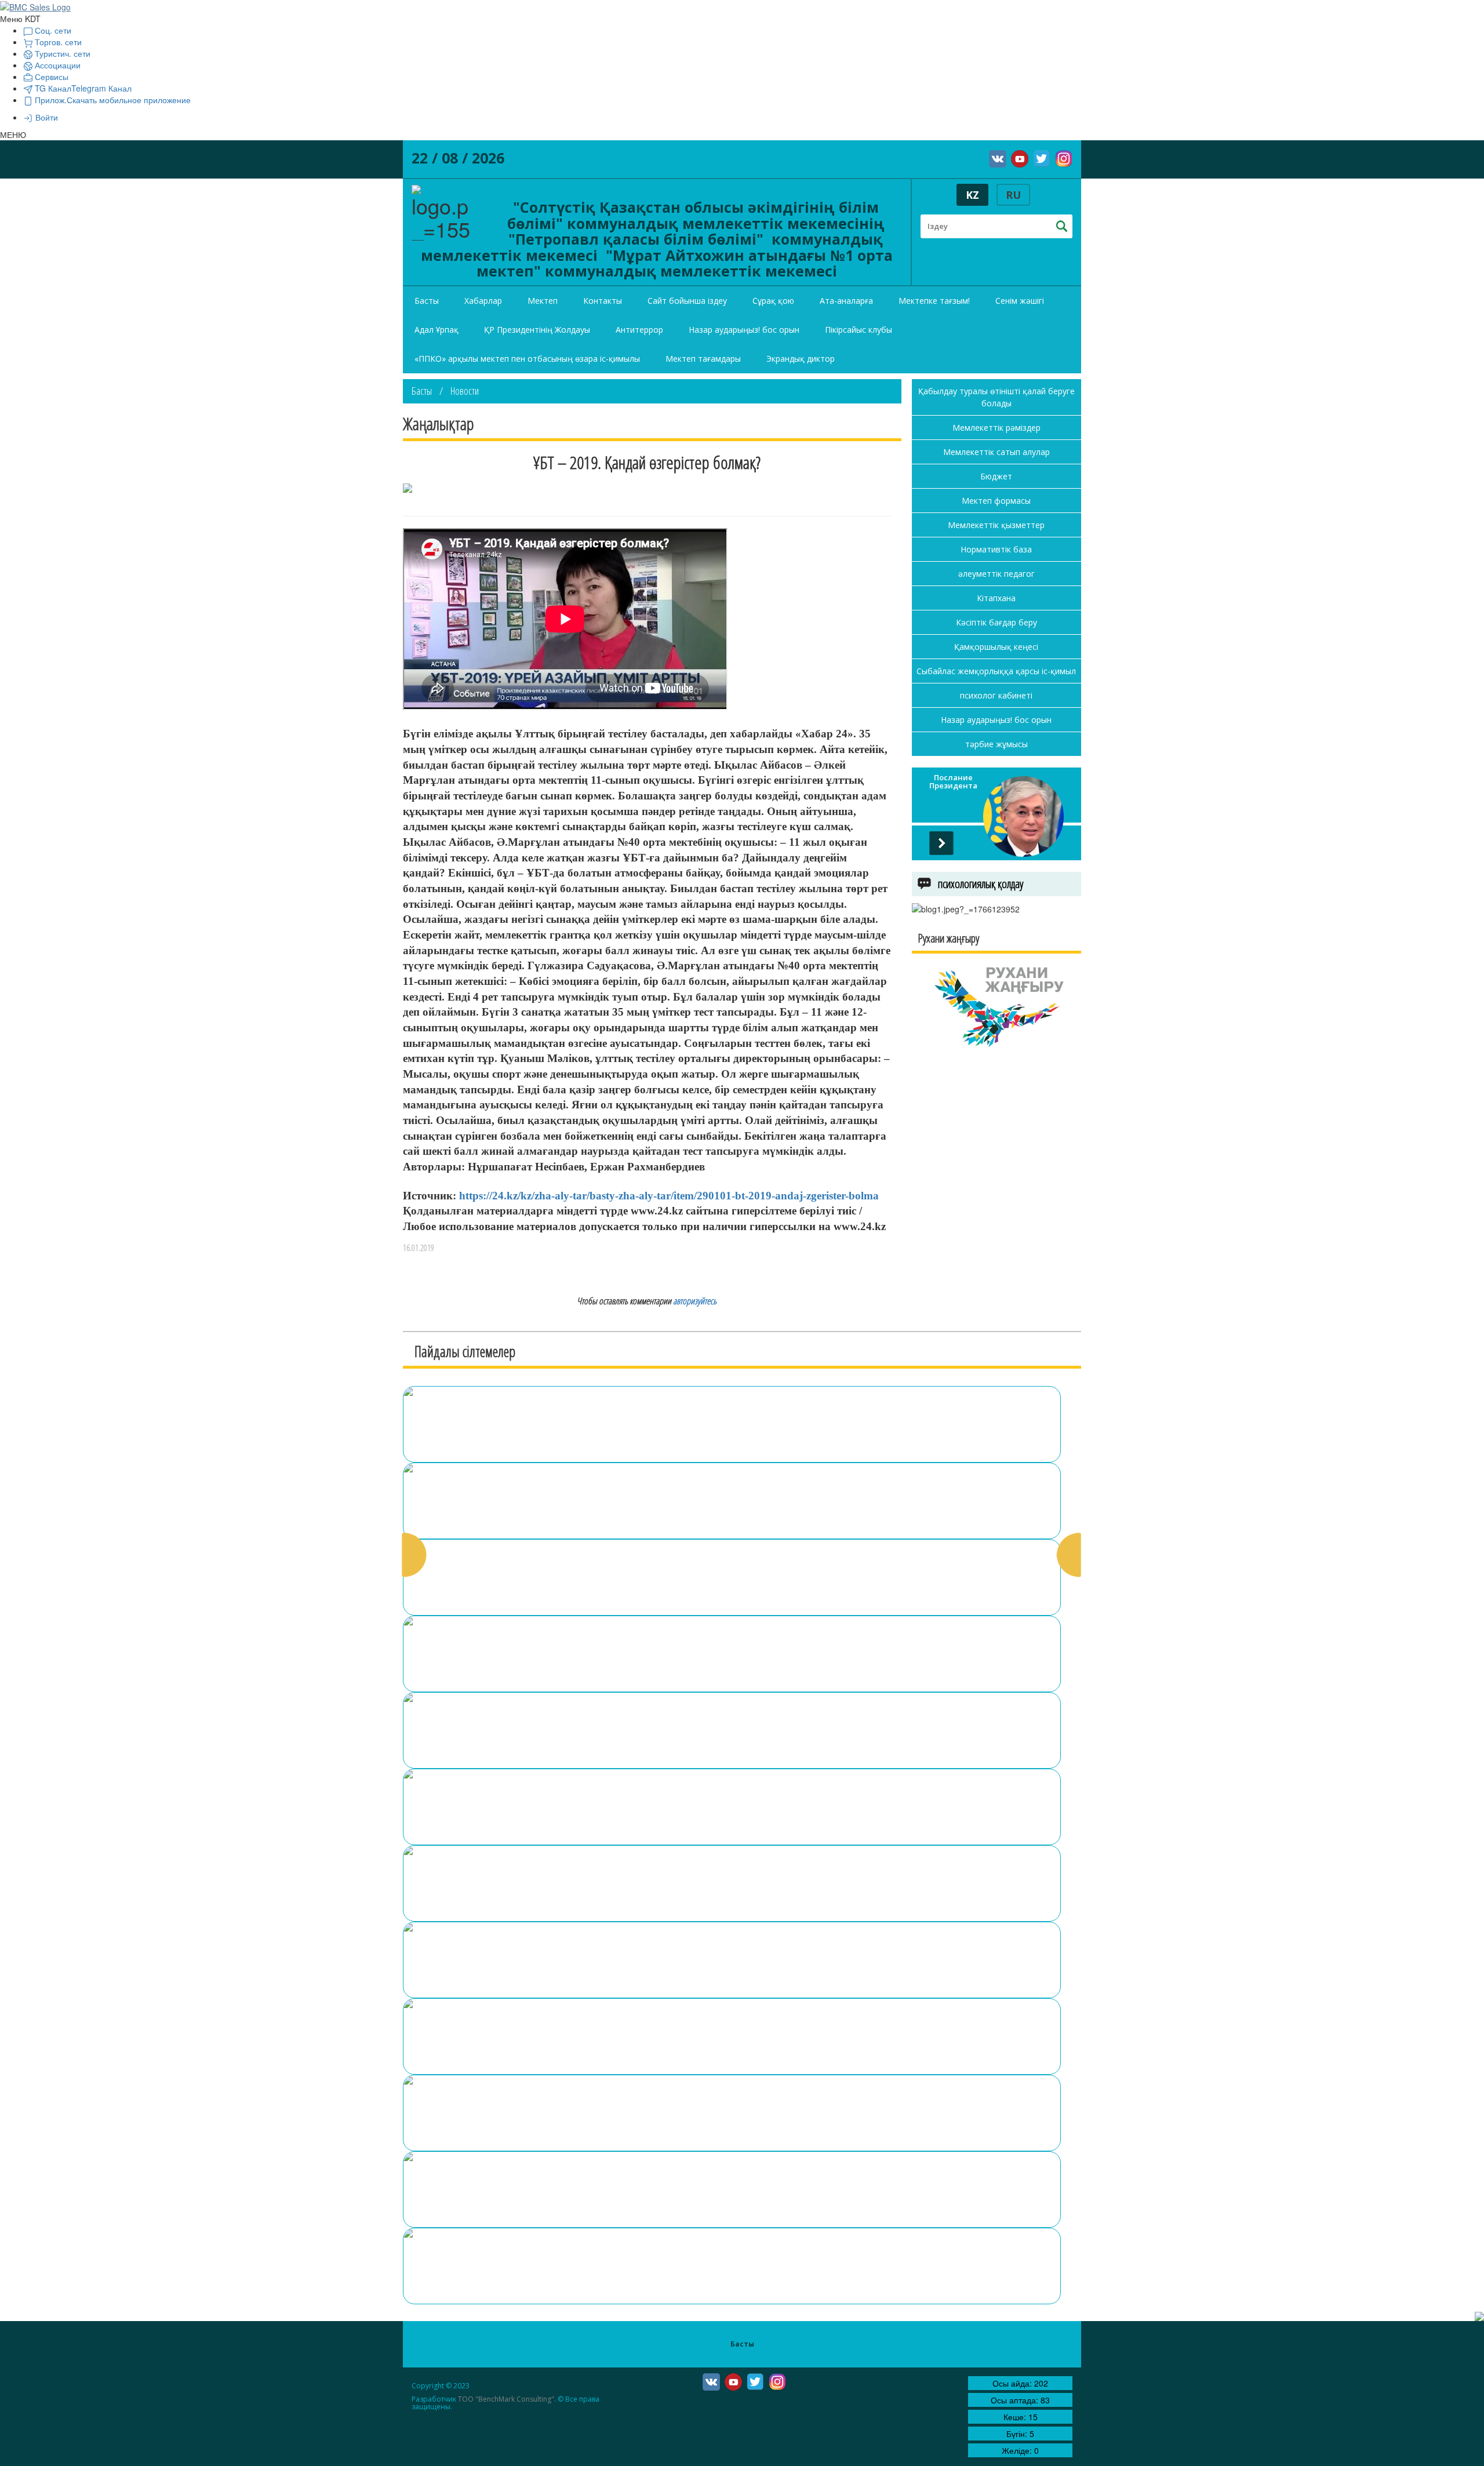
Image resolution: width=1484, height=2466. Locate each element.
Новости (465, 391)
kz (972, 195)
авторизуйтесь (695, 1301)
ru (1013, 195)
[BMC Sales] (35, 6)
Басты (422, 391)
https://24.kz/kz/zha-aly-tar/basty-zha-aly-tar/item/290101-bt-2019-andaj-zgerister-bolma (669, 1196)
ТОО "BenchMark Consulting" (506, 2399)
